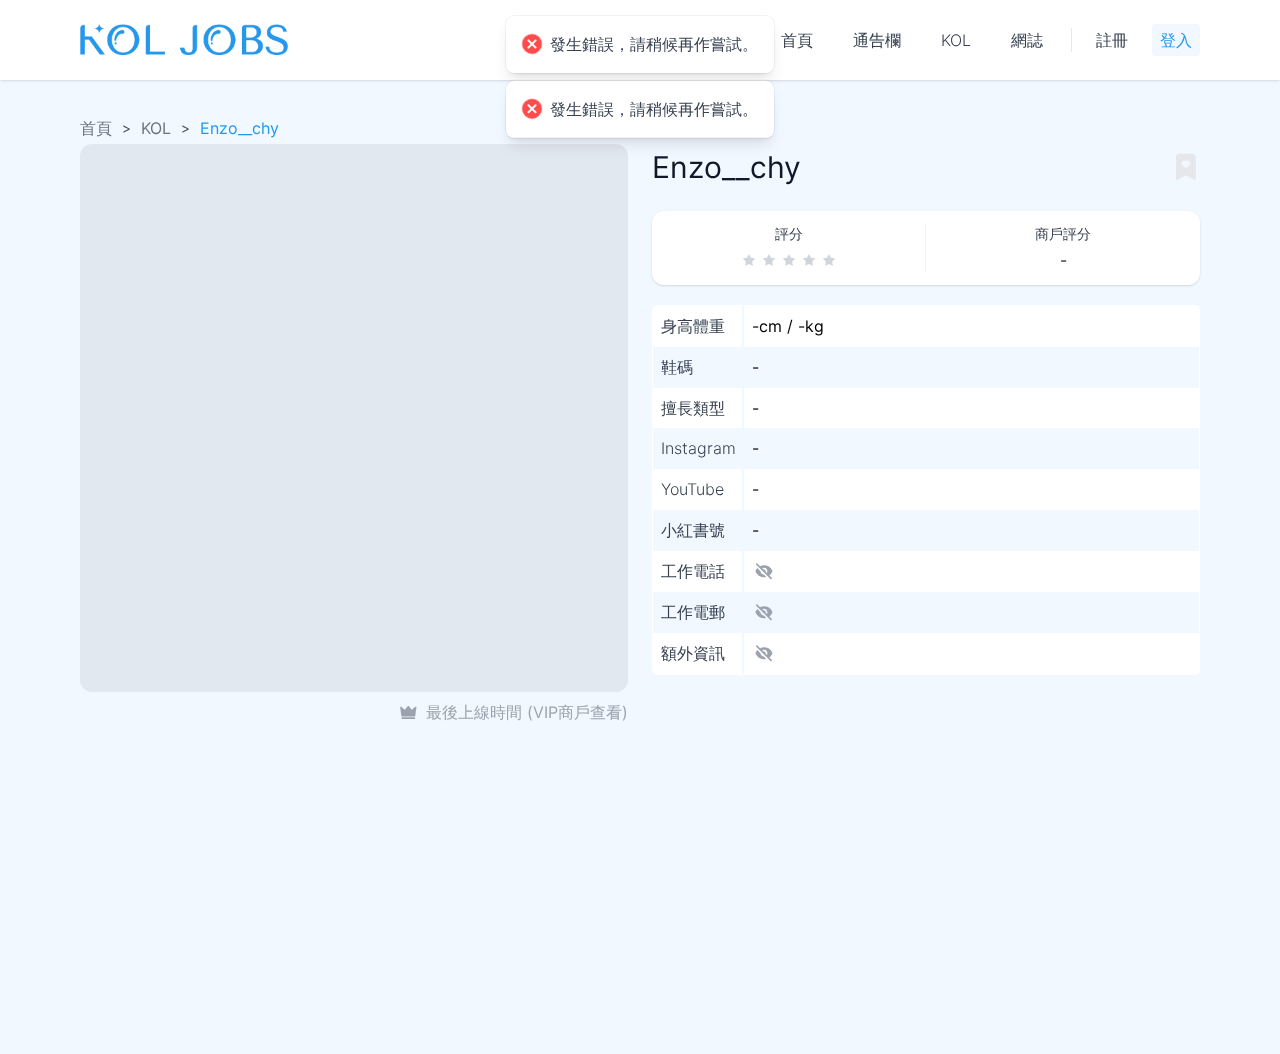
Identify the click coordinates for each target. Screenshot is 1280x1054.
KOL (956, 40)
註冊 (1112, 40)
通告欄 (877, 40)
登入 (1176, 40)
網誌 (1027, 40)
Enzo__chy (239, 128)
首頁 (797, 40)
